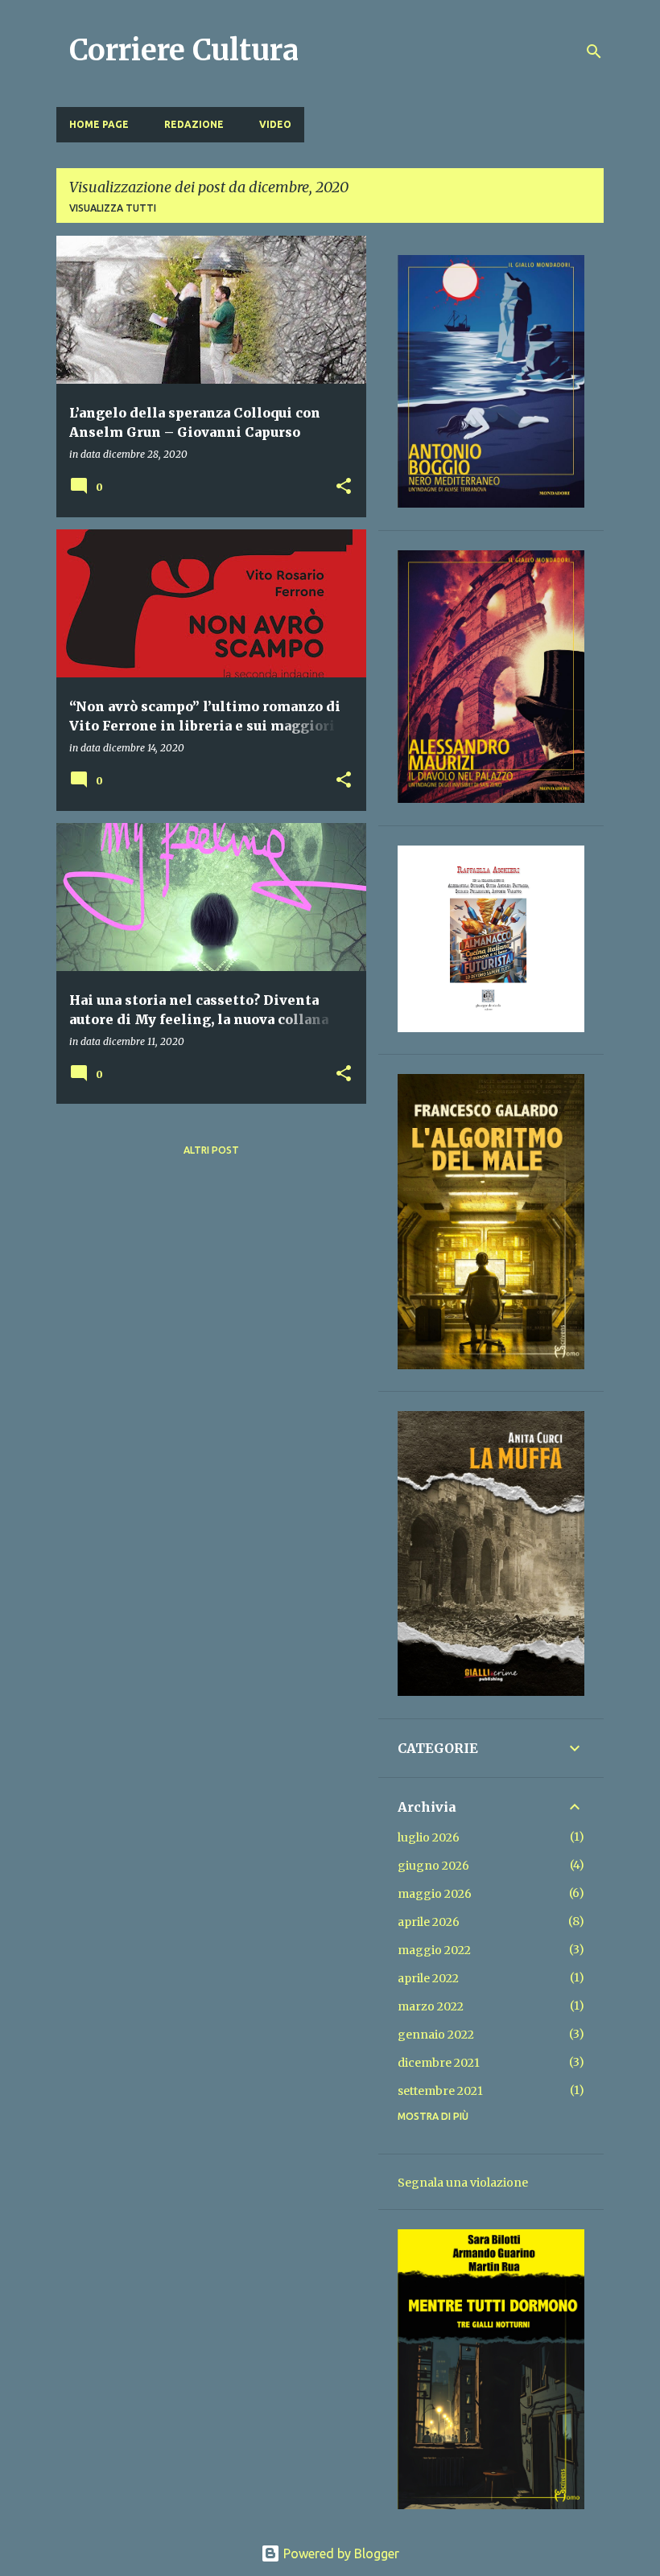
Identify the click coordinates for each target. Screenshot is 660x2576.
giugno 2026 (433, 1866)
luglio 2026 (429, 1837)
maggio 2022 (434, 1950)
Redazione (194, 124)
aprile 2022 (428, 1978)
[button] (344, 487)
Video (275, 124)
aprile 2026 (429, 1922)
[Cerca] (594, 51)
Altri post (211, 1150)
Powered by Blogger (340, 2553)
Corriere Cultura (184, 50)
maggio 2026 (435, 1894)
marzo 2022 (431, 2006)
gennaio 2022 (436, 2035)
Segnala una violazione (463, 2183)
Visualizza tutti (113, 208)
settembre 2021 (440, 2091)
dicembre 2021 (439, 2063)
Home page (99, 124)
